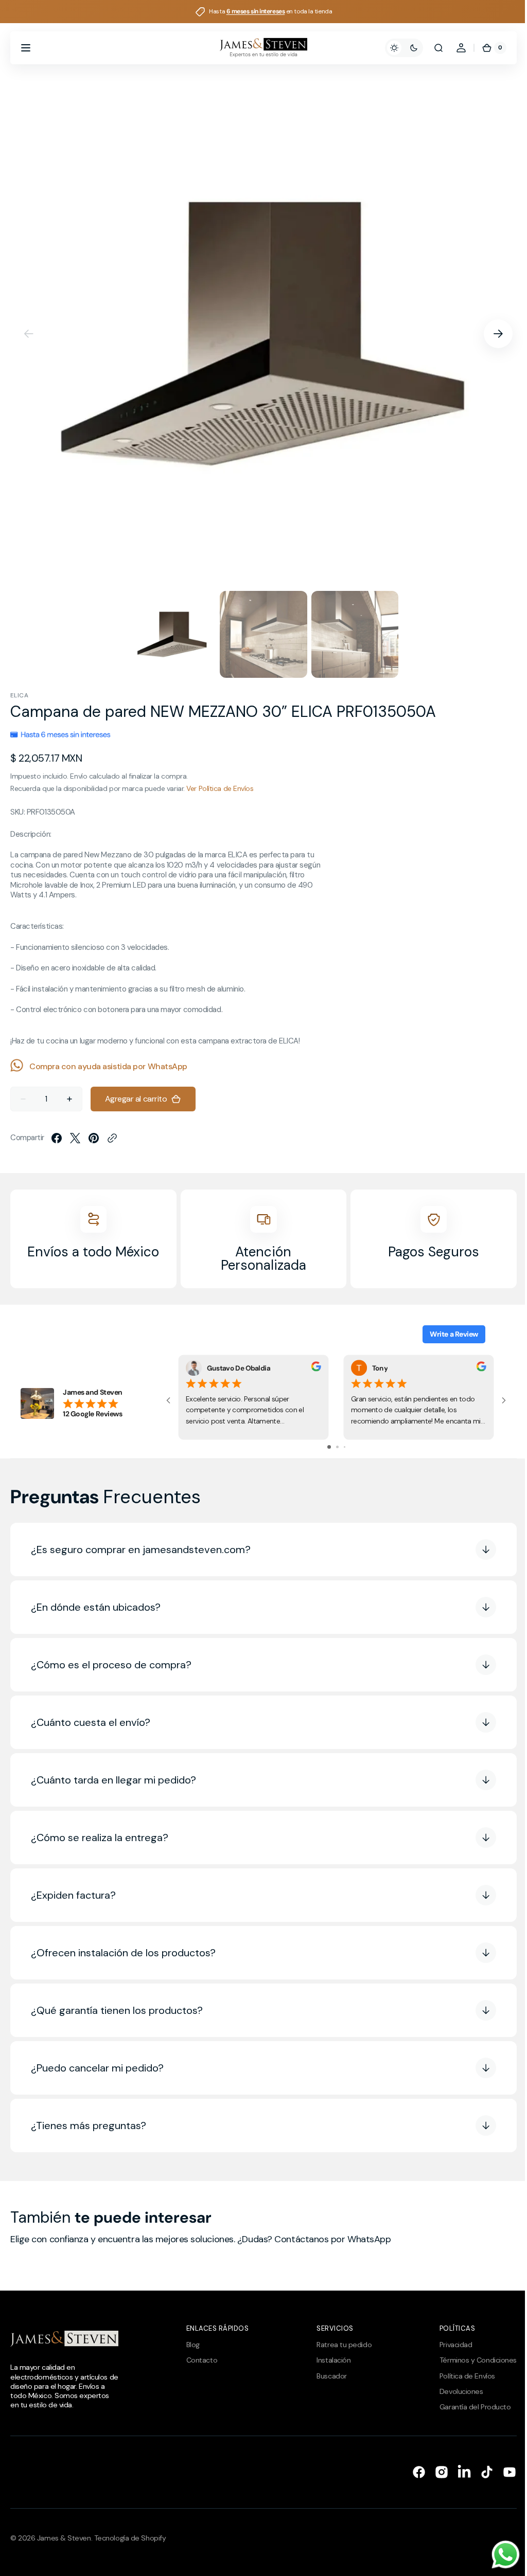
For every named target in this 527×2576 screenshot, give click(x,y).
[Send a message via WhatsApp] (498, 2555)
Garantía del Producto (468, 2407)
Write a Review (446, 1334)
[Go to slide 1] (325, 1447)
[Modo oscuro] (396, 48)
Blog (190, 2345)
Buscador (326, 2376)
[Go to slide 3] (340, 1447)
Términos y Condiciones (470, 2360)
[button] (26, 48)
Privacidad (448, 2345)
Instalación (328, 2360)
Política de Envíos (460, 2376)
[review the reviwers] (316, 1369)
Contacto (199, 2360)
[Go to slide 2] (333, 1447)
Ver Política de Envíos (220, 788)
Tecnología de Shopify (130, 2538)
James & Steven (64, 2538)
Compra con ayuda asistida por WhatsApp (108, 1066)
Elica (19, 695)
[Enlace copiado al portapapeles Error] (112, 1138)
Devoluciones (454, 2391)
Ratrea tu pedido (339, 2345)
